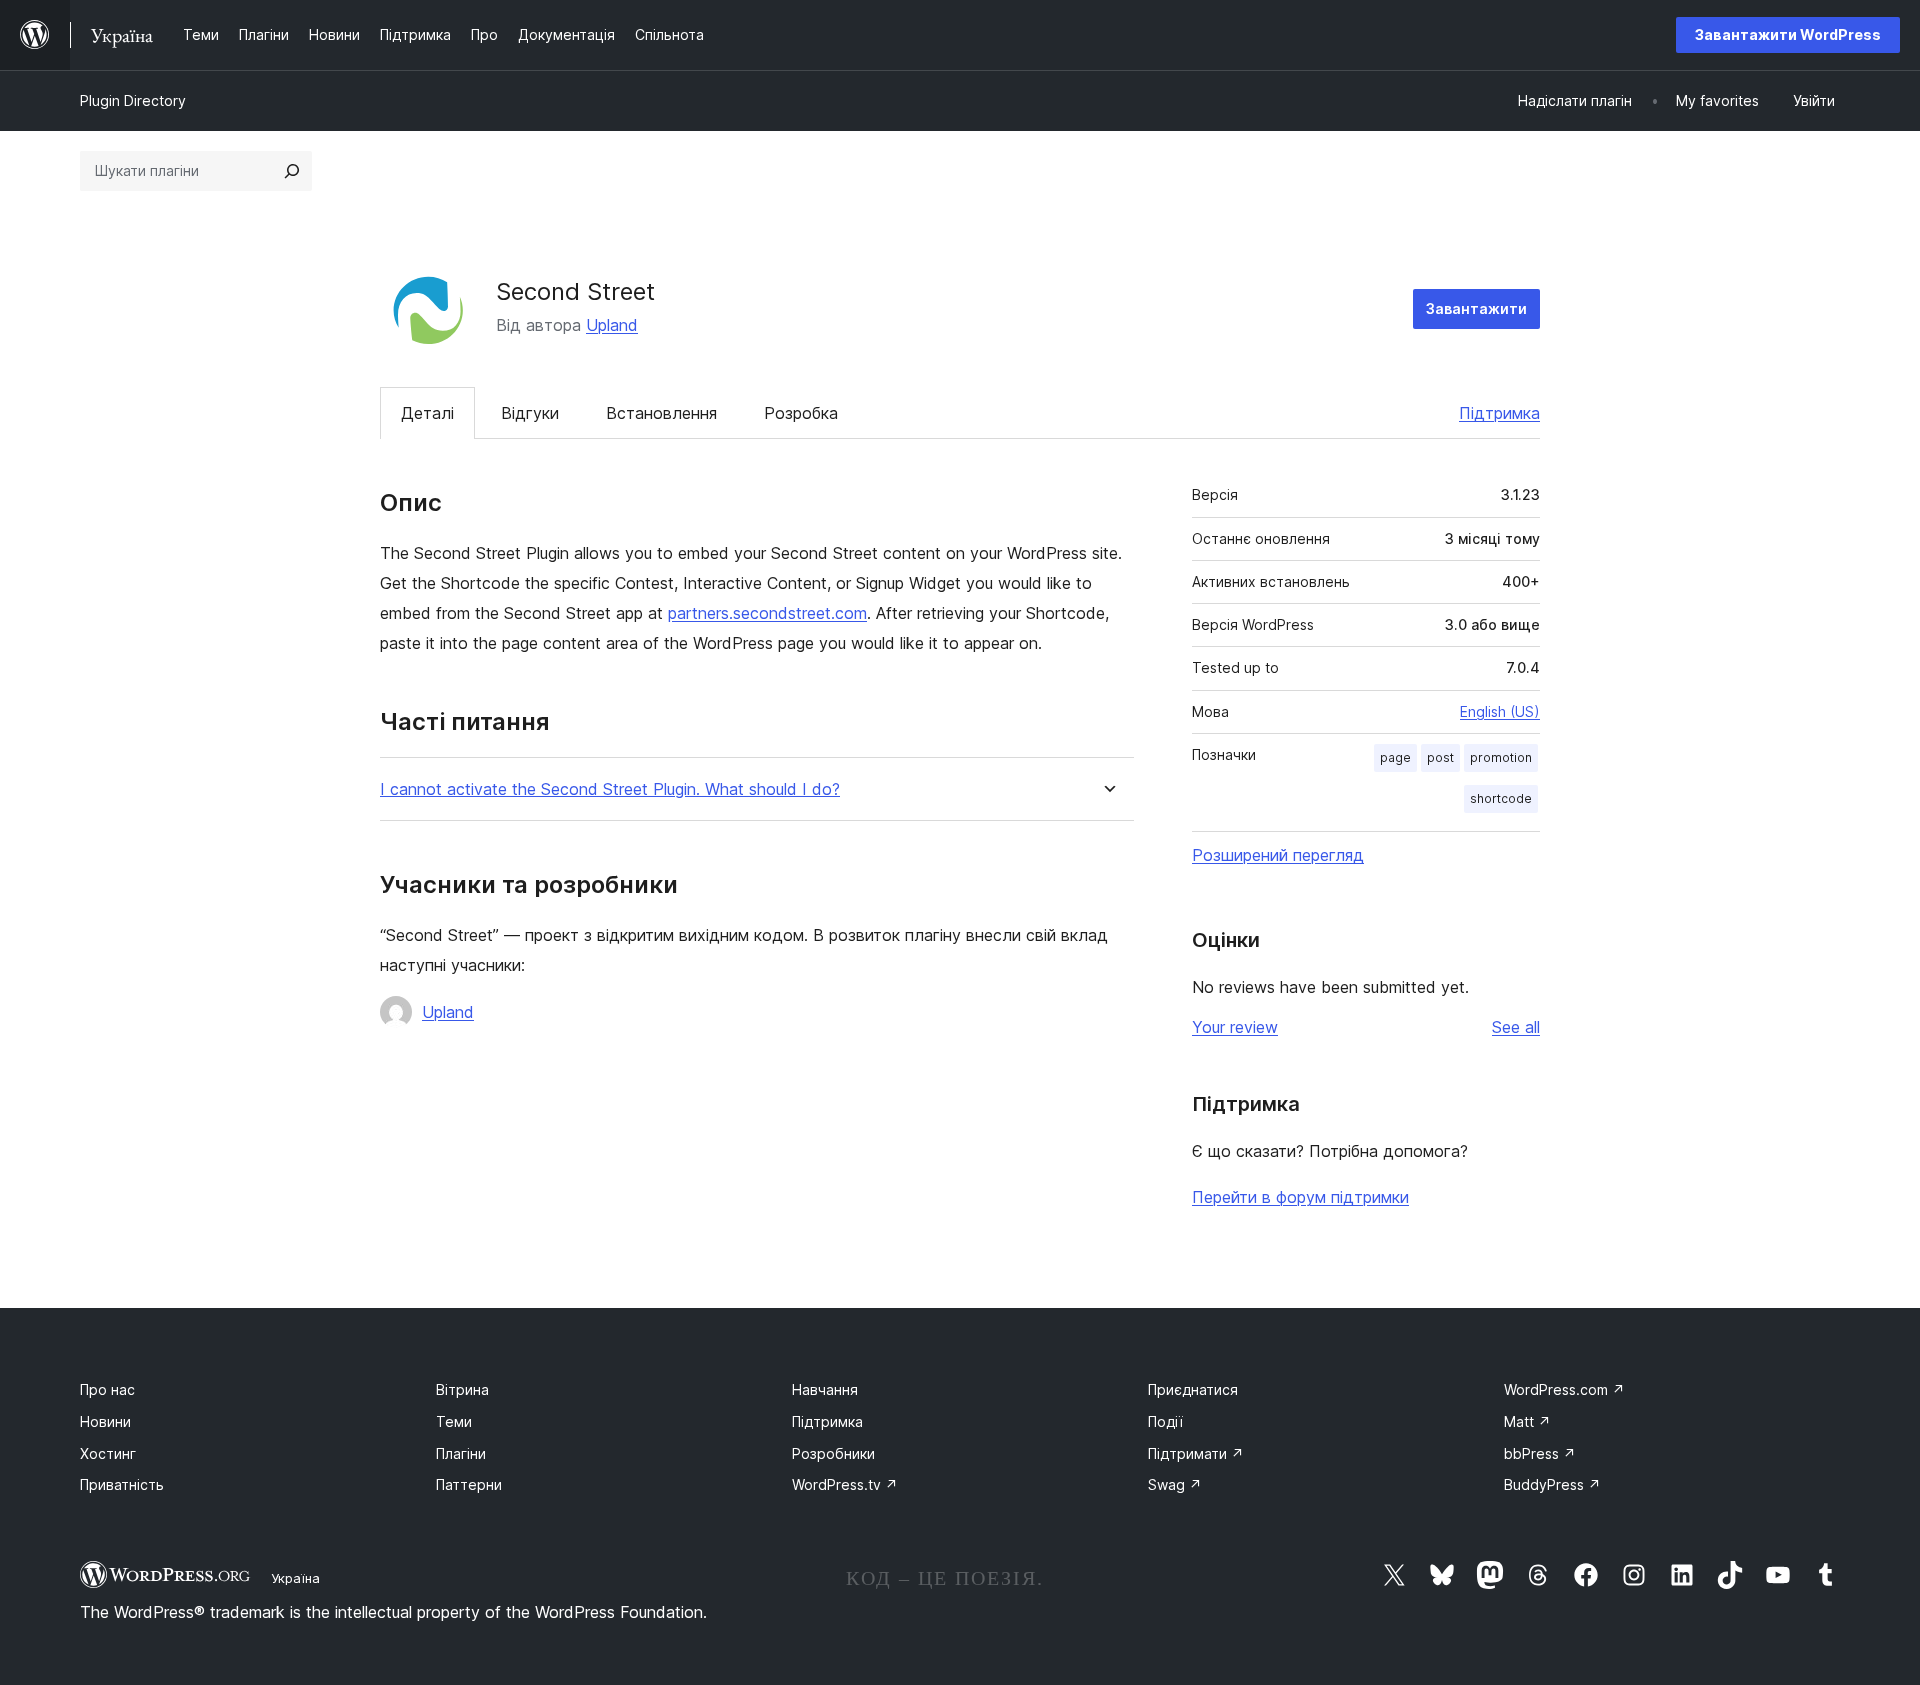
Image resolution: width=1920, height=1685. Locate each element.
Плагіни (461, 1453)
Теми (454, 1421)
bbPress (1540, 1453)
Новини (105, 1421)
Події (1165, 1421)
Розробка (801, 413)
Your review (1235, 1027)
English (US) (1500, 711)
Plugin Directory (133, 100)
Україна (295, 1578)
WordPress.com (1564, 1389)
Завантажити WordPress (1788, 34)
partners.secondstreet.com (767, 613)
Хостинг (108, 1453)
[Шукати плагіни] (292, 171)
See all (1516, 1027)
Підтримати (1196, 1453)
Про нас (107, 1389)
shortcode (1501, 798)
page (1395, 757)
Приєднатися (1193, 1389)
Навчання (825, 1389)
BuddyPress (1552, 1484)
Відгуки (530, 413)
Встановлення (661, 413)
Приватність (122, 1484)
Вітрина (462, 1389)
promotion (1501, 757)
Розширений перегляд (1278, 855)
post (1440, 757)
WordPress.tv (845, 1484)
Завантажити (1476, 308)
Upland (612, 325)
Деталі (427, 413)
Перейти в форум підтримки (1300, 1197)
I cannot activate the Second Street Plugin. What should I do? (610, 789)
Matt (1527, 1421)
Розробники (833, 1453)
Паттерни (469, 1484)
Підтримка (1499, 413)
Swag (1175, 1484)
